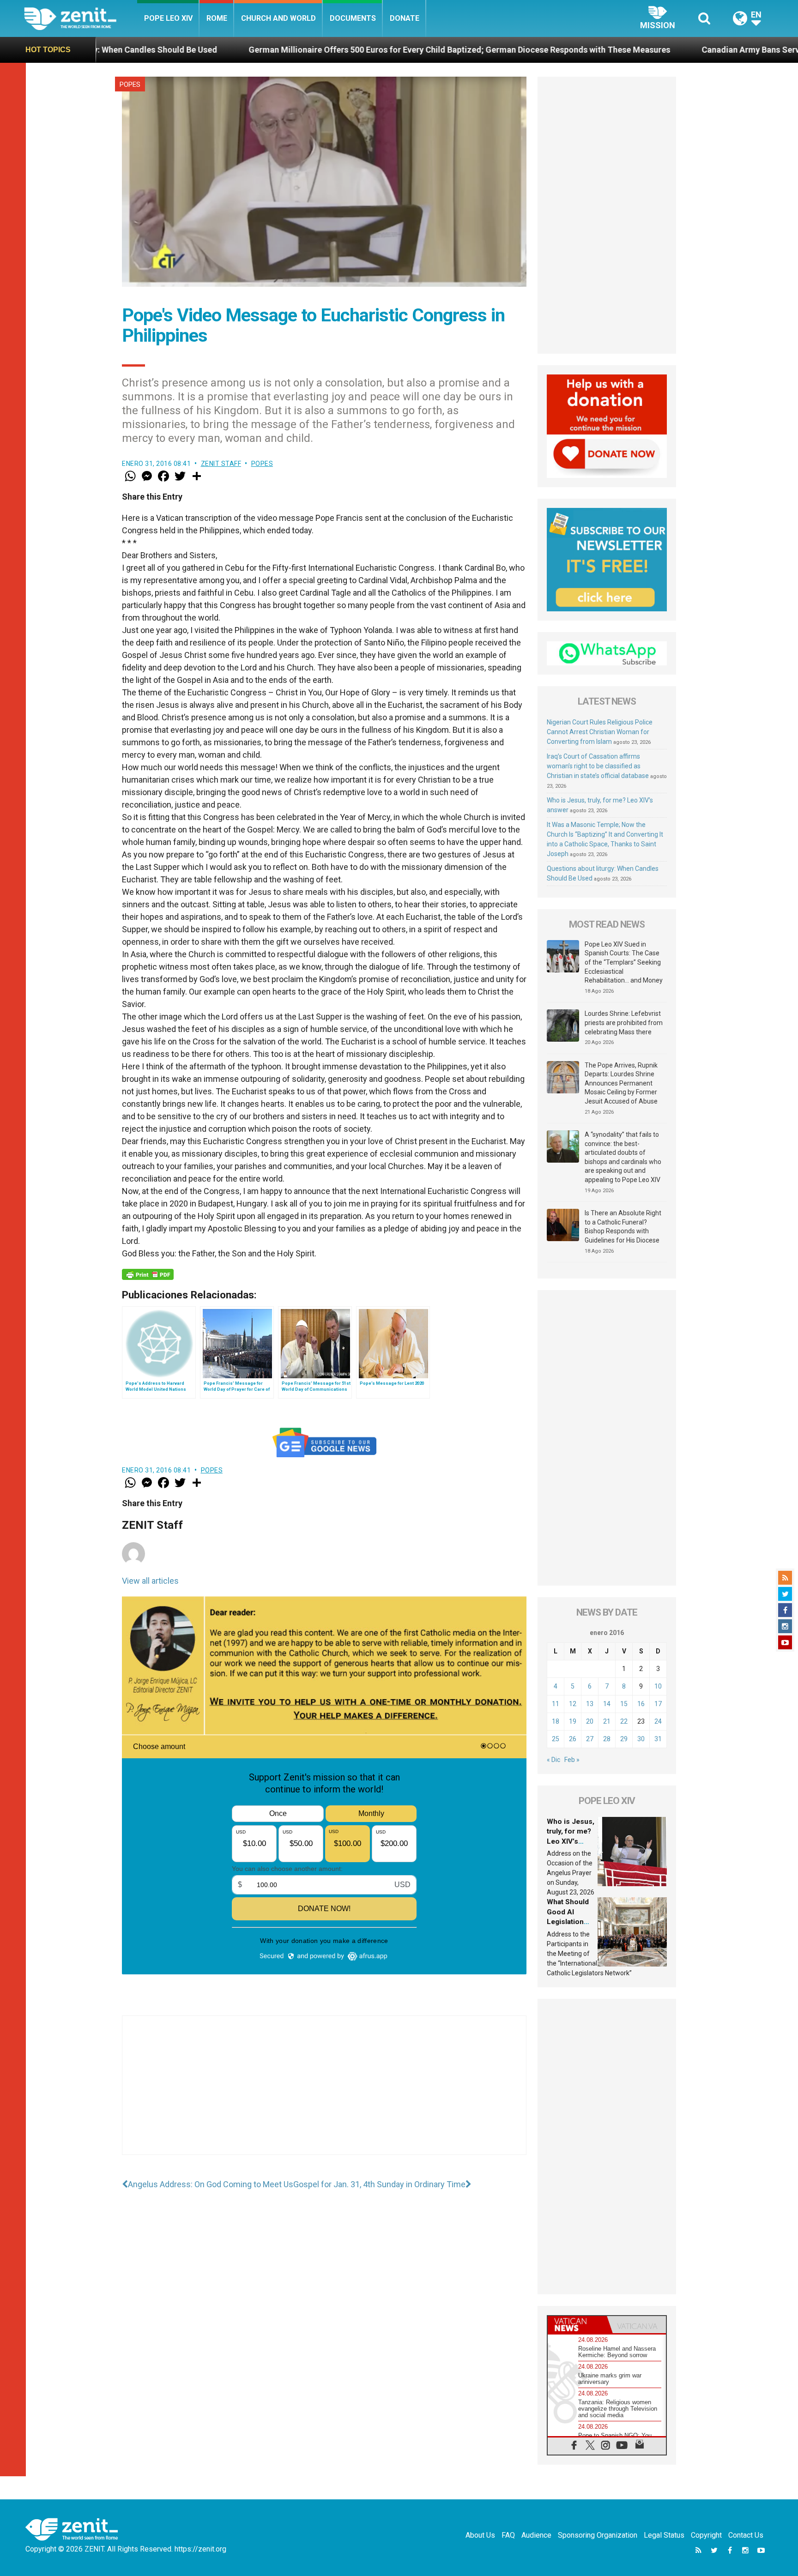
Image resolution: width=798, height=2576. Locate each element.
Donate (405, 18)
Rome (217, 18)
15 (624, 1704)
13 (590, 1704)
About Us (480, 2535)
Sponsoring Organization (598, 2535)
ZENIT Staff (221, 464)
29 (624, 1739)
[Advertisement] (324, 2094)
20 (590, 1721)
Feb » (572, 1760)
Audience (536, 2535)
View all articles (150, 1581)
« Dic (553, 1760)
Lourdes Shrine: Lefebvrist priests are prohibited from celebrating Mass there (624, 1023)
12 (573, 1704)
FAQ (508, 2535)
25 (556, 1739)
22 (624, 1721)
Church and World (278, 18)
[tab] (577, 2325)
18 (556, 1721)
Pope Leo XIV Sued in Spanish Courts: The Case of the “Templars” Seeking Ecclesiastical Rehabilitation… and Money (624, 962)
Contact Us (746, 2535)
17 (658, 1704)
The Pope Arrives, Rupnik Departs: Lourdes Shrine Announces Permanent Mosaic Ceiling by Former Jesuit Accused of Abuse (621, 1083)
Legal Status (664, 2535)
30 (641, 1739)
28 (607, 1739)
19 (573, 1721)
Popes (130, 84)
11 (556, 1704)
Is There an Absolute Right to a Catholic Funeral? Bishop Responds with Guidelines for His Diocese (623, 1227)
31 (658, 1739)
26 (573, 1739)
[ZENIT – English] (81, 18)
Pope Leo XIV (168, 18)
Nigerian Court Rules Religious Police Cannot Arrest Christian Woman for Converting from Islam (600, 732)
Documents (353, 18)
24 (658, 1721)
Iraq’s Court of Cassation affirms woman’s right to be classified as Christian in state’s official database (598, 766)
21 (607, 1721)
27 (590, 1739)
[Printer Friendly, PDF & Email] (148, 1274)
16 (641, 1704)
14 (607, 1704)
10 (658, 1686)
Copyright (706, 2535)
